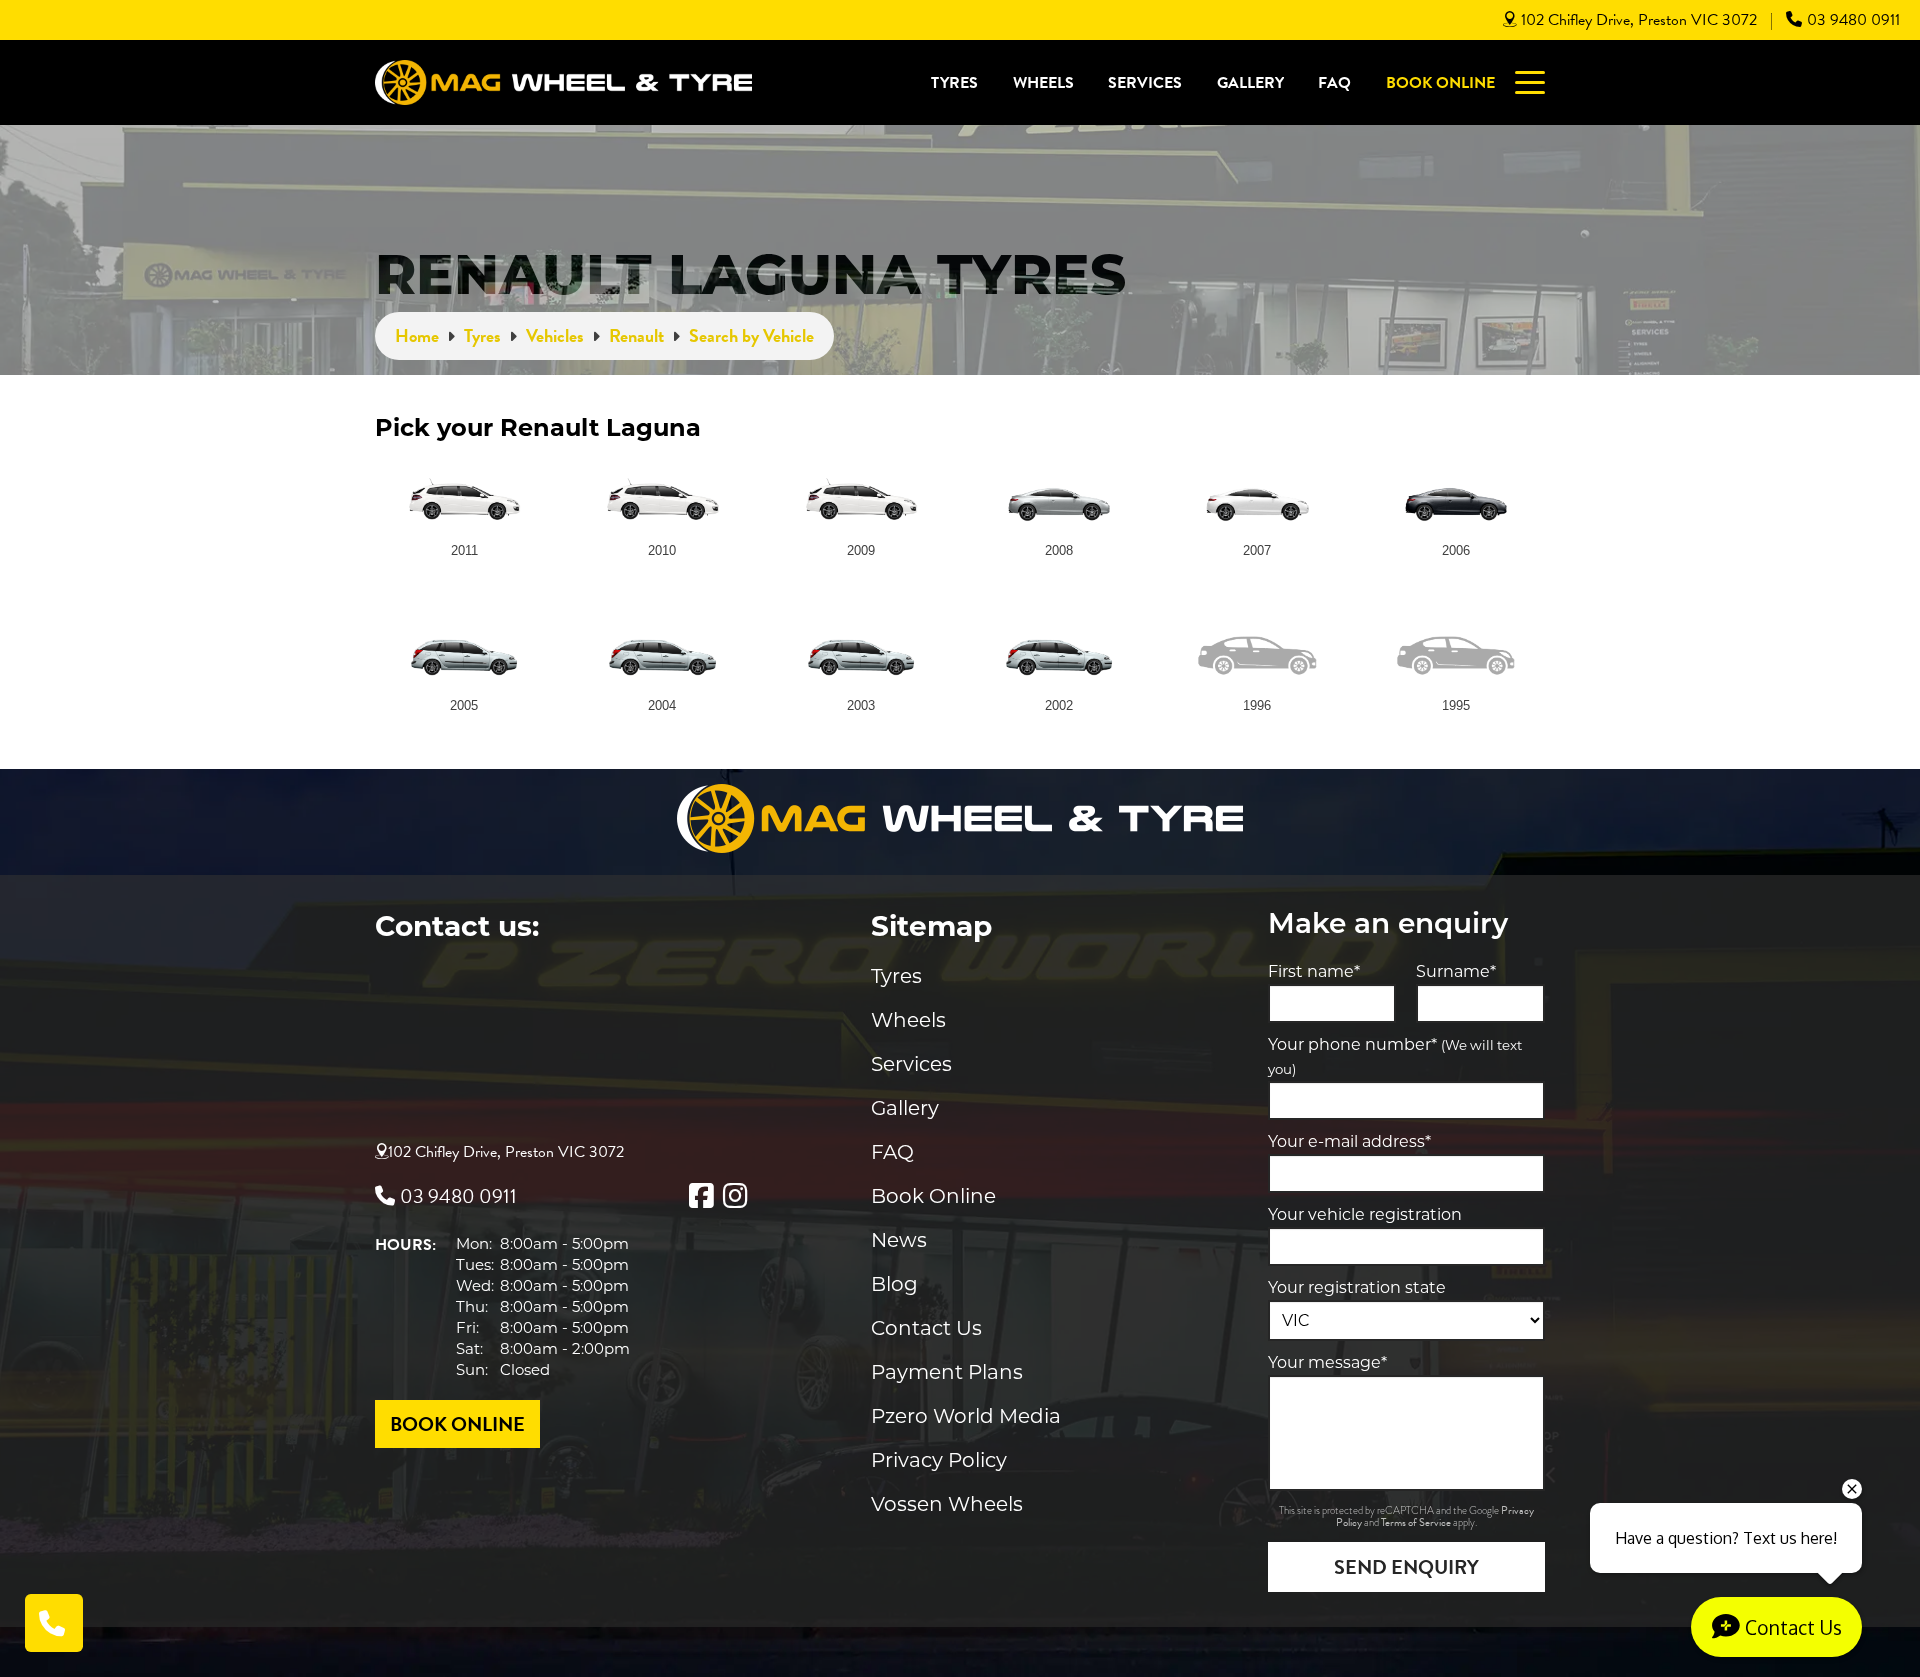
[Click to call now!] (54, 1623)
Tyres (954, 83)
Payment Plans (947, 1372)
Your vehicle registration (1365, 1214)
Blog (894, 1284)
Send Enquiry (1406, 1567)
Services (1145, 83)
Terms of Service (1417, 1522)
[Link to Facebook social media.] (701, 1196)
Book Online (1440, 83)
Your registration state (1357, 1287)
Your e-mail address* (1349, 1141)
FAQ (1334, 83)
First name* (1314, 971)
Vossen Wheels (947, 1504)
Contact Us (926, 1328)
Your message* (1327, 1362)
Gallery (1250, 83)
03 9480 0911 (1853, 20)
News (899, 1240)
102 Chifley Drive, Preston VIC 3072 (1639, 20)
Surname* (1456, 971)
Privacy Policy (939, 1460)
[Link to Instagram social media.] (735, 1196)
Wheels (1043, 83)
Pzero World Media (966, 1416)
